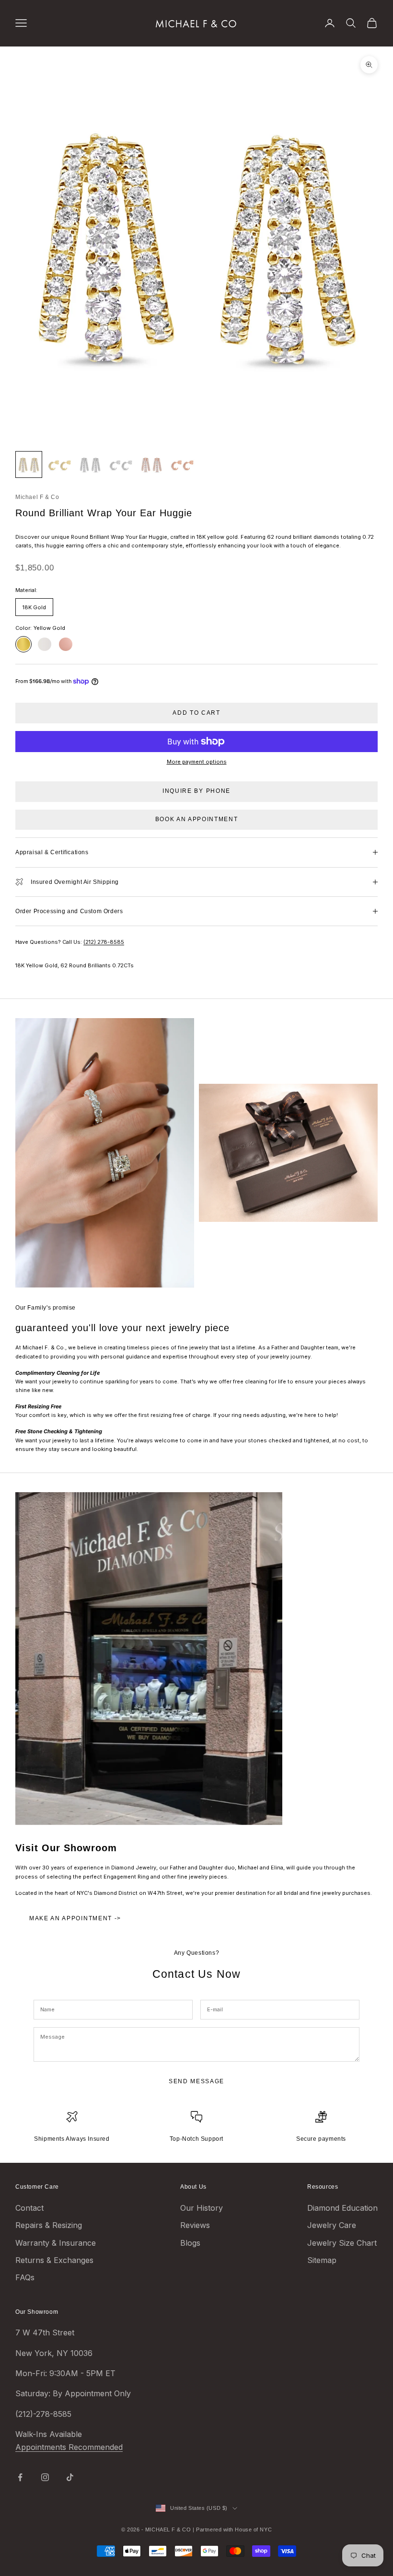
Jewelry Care (332, 2225)
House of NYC (253, 2530)
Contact (29, 2208)
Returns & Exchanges (54, 2260)
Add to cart (196, 713)
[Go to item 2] (59, 464)
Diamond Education (342, 2208)
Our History (202, 2208)
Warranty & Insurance (56, 2243)
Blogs (190, 2243)
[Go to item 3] (90, 464)
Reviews (195, 2225)
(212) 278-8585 (104, 942)
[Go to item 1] (29, 464)
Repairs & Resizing (49, 2225)
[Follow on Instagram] (45, 2477)
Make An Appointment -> (75, 1918)
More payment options (197, 762)
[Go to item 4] (121, 464)
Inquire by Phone (196, 791)
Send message (196, 2081)
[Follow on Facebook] (20, 2477)
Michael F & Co (37, 497)
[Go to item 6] (182, 464)
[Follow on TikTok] (70, 2477)
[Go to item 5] (151, 464)
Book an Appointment (197, 819)
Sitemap (322, 2260)
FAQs (25, 2277)
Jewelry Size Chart (342, 2243)
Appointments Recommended (69, 2447)
